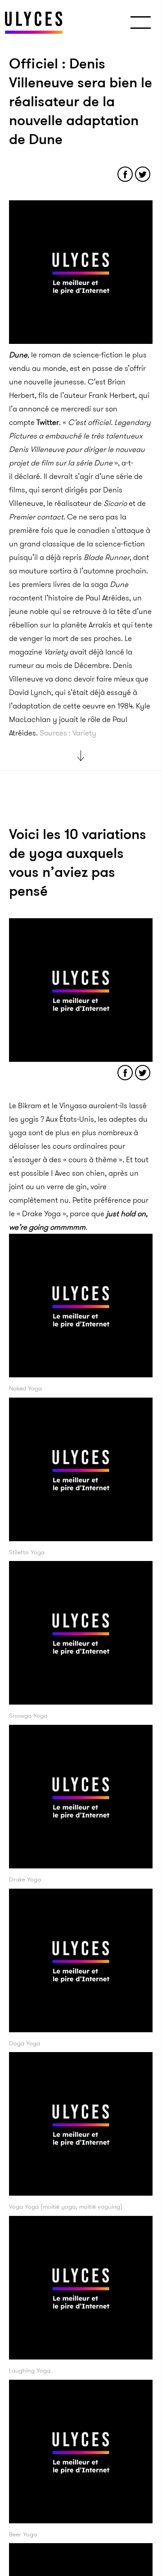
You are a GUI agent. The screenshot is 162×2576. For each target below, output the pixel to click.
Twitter (48, 422)
